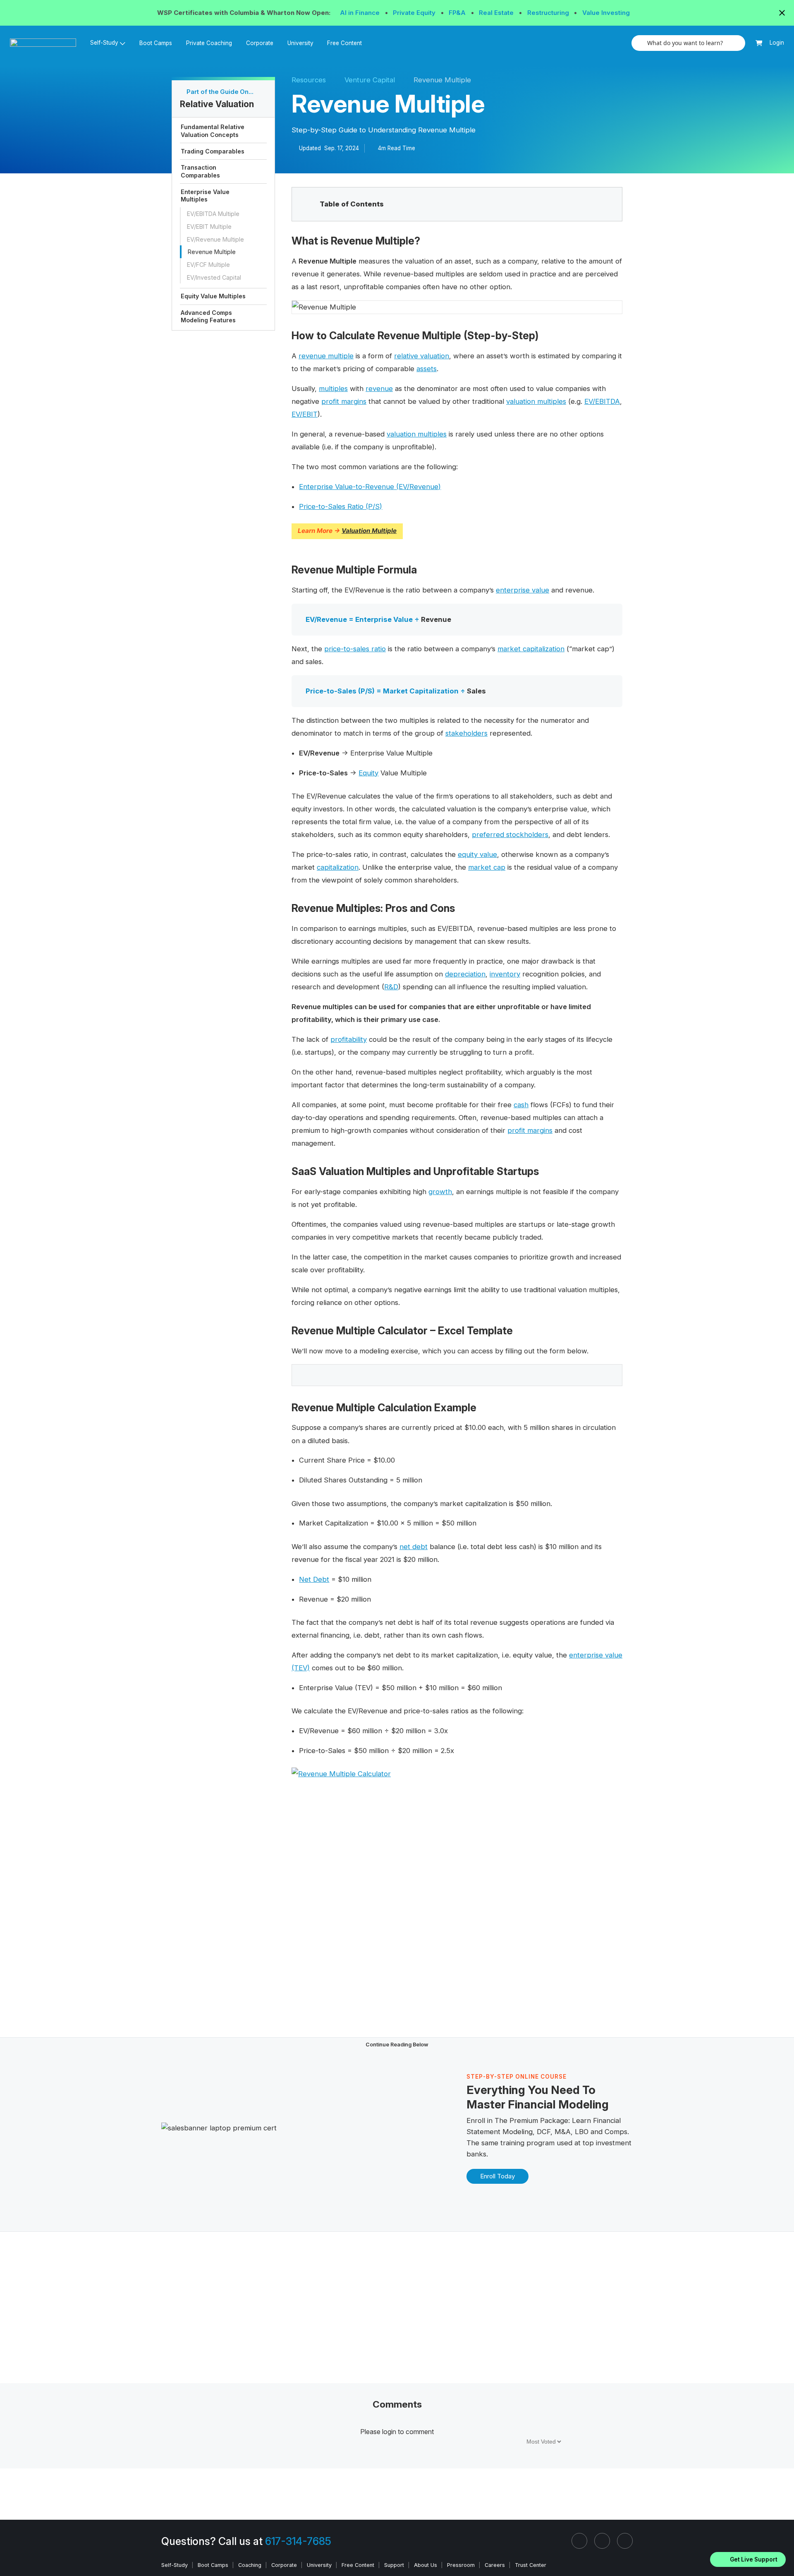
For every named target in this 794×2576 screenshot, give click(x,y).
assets (427, 369)
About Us (426, 2565)
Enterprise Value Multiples (205, 195)
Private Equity (415, 13)
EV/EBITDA (602, 401)
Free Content (344, 43)
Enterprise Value (384, 619)
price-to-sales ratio (355, 649)
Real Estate (497, 13)
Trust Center (531, 2565)
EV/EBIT (305, 414)
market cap (487, 867)
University (300, 43)
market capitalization (531, 649)
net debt (414, 1547)
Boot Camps (156, 43)
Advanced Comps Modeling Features (208, 316)
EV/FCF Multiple (208, 265)
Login (777, 43)
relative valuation (422, 356)
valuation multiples (536, 401)
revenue (379, 389)
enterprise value (523, 590)
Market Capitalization (421, 691)
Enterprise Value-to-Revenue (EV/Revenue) (370, 487)
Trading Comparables (213, 151)
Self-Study (175, 2565)
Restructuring (549, 13)
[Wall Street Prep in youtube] (625, 2541)
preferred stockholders (510, 835)
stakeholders (466, 733)
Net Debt (314, 1579)
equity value (477, 854)
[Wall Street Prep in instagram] (602, 2541)
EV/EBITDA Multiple (213, 214)
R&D (391, 987)
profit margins (344, 401)
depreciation (465, 974)
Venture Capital (370, 80)
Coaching (250, 2565)
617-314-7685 (298, 2541)
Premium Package (539, 2120)
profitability (349, 1039)
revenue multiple (326, 356)
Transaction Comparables (200, 171)
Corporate (260, 43)
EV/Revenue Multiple (215, 239)
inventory (505, 974)
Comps (616, 2132)
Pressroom (461, 2565)
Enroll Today (497, 2176)
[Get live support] (748, 2559)
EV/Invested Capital (214, 277)
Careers (495, 2565)
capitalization (338, 867)
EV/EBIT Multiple (209, 227)
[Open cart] (759, 43)
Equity (368, 773)
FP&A (458, 13)
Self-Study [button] (104, 43)
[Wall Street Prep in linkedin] (579, 2541)
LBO (582, 2132)
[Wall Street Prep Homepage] (47, 43)
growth (440, 1192)
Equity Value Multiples (213, 296)
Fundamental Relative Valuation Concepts (213, 131)
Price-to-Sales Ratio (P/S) (341, 506)
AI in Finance (361, 13)
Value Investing (606, 13)
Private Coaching (209, 43)
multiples (333, 389)
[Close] (783, 2549)
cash (521, 1105)
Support (394, 2565)
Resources (309, 80)
